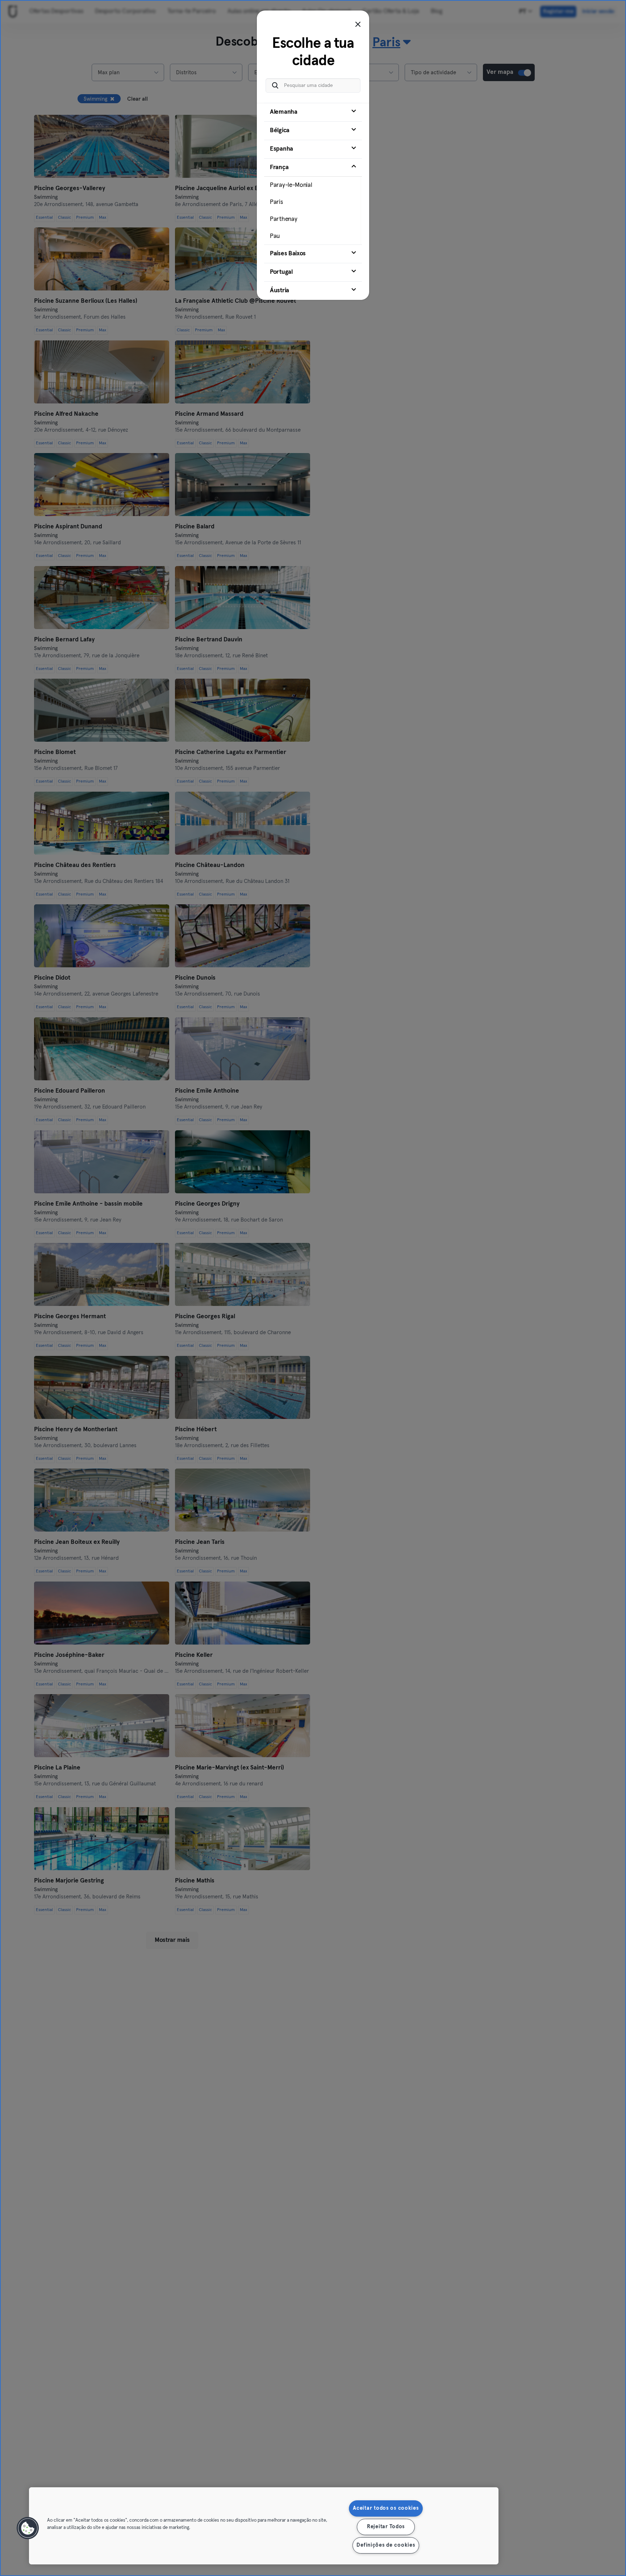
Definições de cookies (386, 2545)
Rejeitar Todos (386, 2527)
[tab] (313, 112)
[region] (264, 2526)
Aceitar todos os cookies (386, 2508)
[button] (28, 2528)
